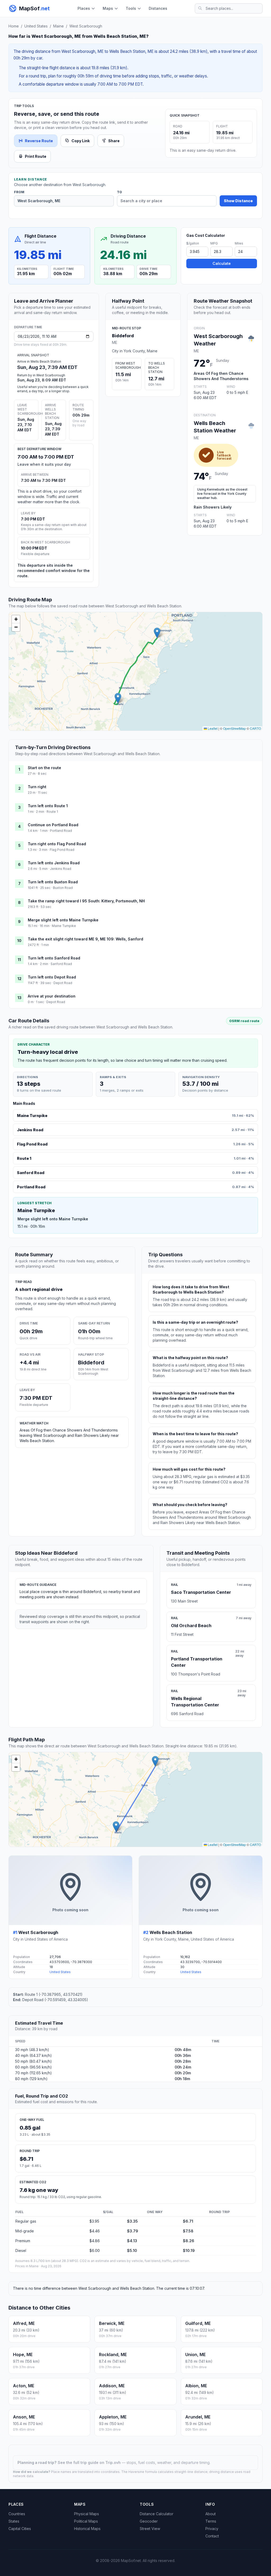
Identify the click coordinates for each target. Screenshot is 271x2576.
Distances (158, 8)
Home (14, 26)
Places (84, 8)
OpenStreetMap (234, 728)
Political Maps (86, 2521)
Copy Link (81, 141)
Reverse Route (39, 141)
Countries (17, 2514)
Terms (211, 2521)
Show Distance (238, 201)
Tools (131, 8)
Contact (212, 2536)
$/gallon (193, 243)
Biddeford (123, 336)
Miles (239, 243)
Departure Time (28, 327)
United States (36, 26)
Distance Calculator (157, 2514)
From (19, 192)
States (14, 2521)
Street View (150, 2529)
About (211, 2514)
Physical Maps (87, 2514)
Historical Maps (87, 2529)
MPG (214, 243)
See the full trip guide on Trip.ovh (90, 2462)
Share (114, 141)
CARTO (255, 728)
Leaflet (212, 728)
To (119, 192)
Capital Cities (20, 2529)
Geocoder (149, 2521)
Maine (58, 26)
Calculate (222, 263)
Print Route (36, 156)
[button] (157, 633)
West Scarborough (86, 26)
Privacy (212, 2529)
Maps (108, 8)
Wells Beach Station (171, 1932)
